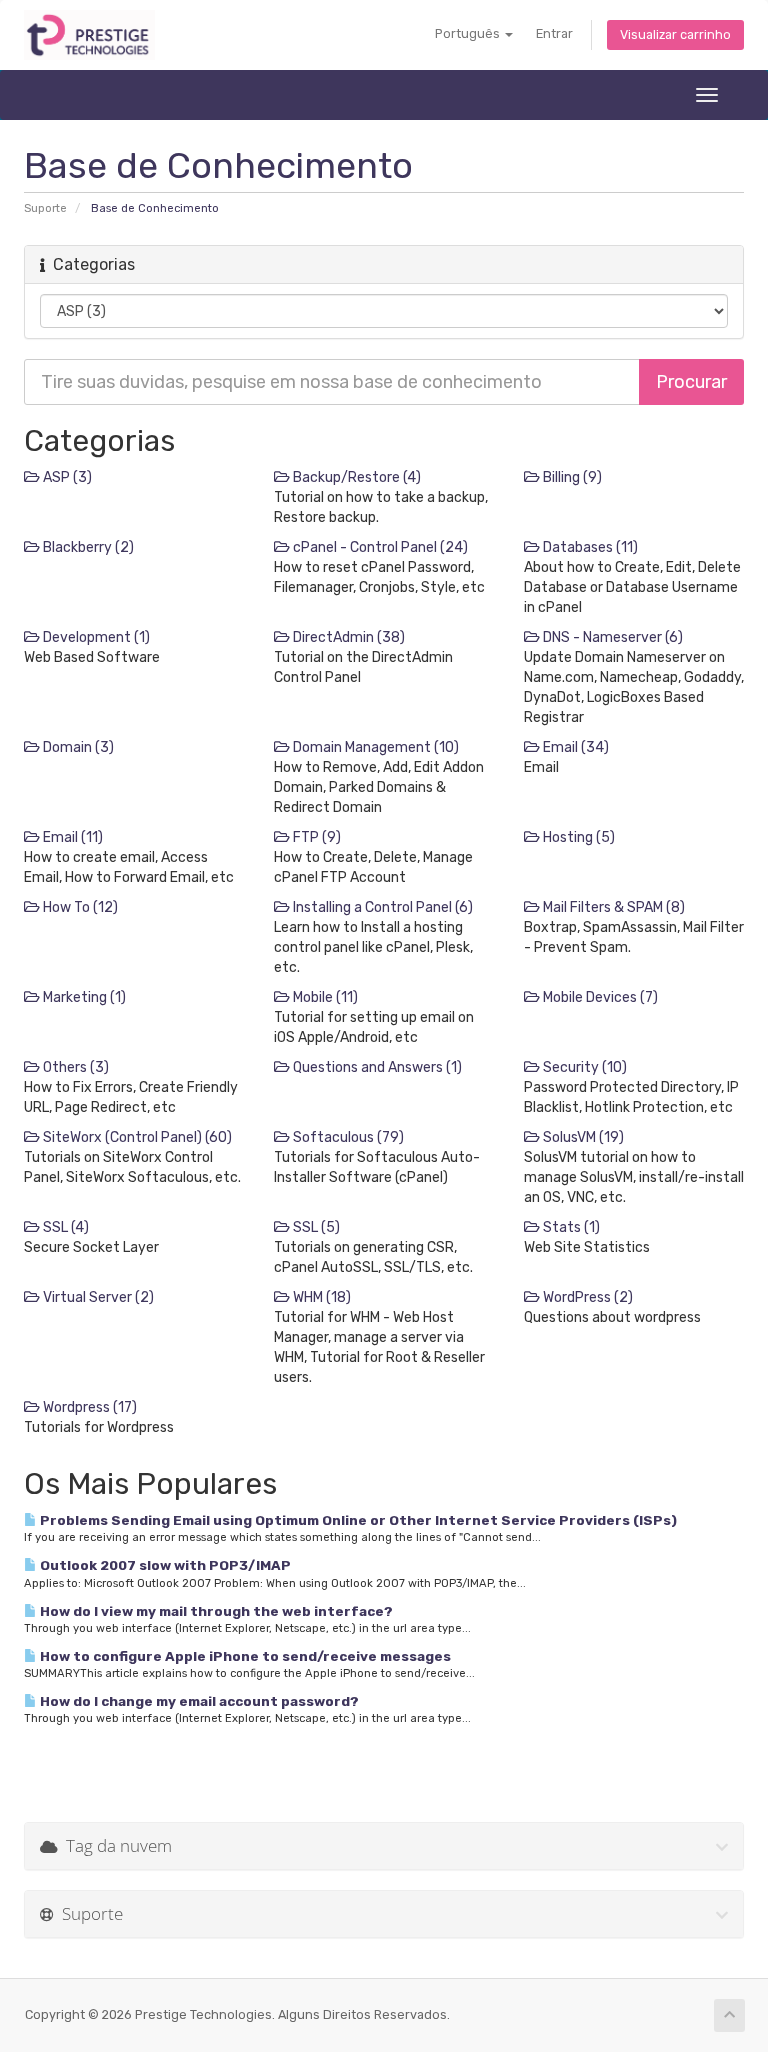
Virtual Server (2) (97, 1297)
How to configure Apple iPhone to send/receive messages (244, 1656)
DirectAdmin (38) (347, 637)
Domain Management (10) (374, 747)
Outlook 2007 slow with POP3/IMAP (164, 1565)
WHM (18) (320, 1297)
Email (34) (574, 747)
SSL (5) (315, 1227)
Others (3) (74, 1067)
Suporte (45, 208)
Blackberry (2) (87, 547)
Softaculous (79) (347, 1137)
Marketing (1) (83, 997)
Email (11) (71, 837)
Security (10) (583, 1067)
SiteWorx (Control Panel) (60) (136, 1137)
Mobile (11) (324, 997)
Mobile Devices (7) (599, 997)
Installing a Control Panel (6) (381, 907)
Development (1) (95, 637)
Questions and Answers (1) (376, 1067)
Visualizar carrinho (675, 34)
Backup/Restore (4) (355, 477)
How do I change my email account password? (198, 1701)
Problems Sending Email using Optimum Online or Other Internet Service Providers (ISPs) (357, 1520)
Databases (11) (589, 547)
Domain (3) (77, 747)
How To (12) (79, 907)
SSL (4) (64, 1227)
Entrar (554, 33)
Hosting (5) (577, 837)
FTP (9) (315, 837)
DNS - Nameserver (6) (611, 637)
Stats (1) (570, 1227)
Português (469, 33)
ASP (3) (66, 477)
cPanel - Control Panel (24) (379, 547)
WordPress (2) (586, 1297)
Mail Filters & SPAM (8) (612, 907)
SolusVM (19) (582, 1137)
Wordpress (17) (88, 1407)
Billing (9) (571, 477)
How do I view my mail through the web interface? (215, 1611)
